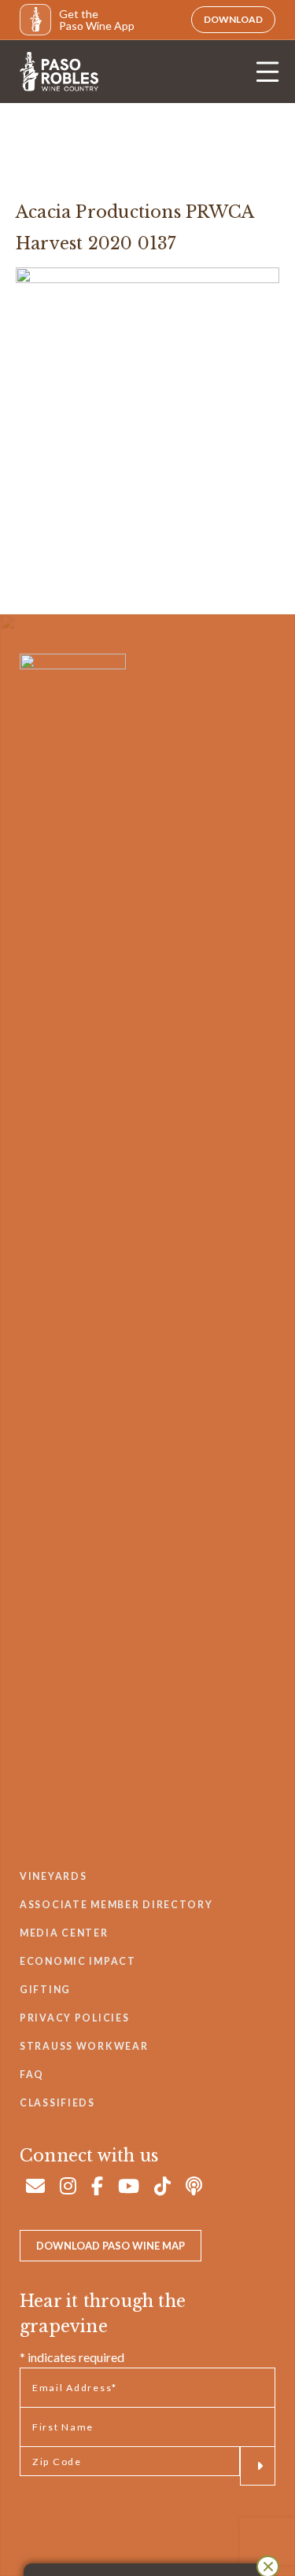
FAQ (32, 2075)
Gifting (45, 1990)
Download (233, 19)
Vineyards (53, 1876)
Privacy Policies (74, 2018)
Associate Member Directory (116, 1905)
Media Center (64, 1933)
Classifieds (57, 2103)
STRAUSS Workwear (84, 2046)
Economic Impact (78, 1961)
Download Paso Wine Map (111, 2246)
